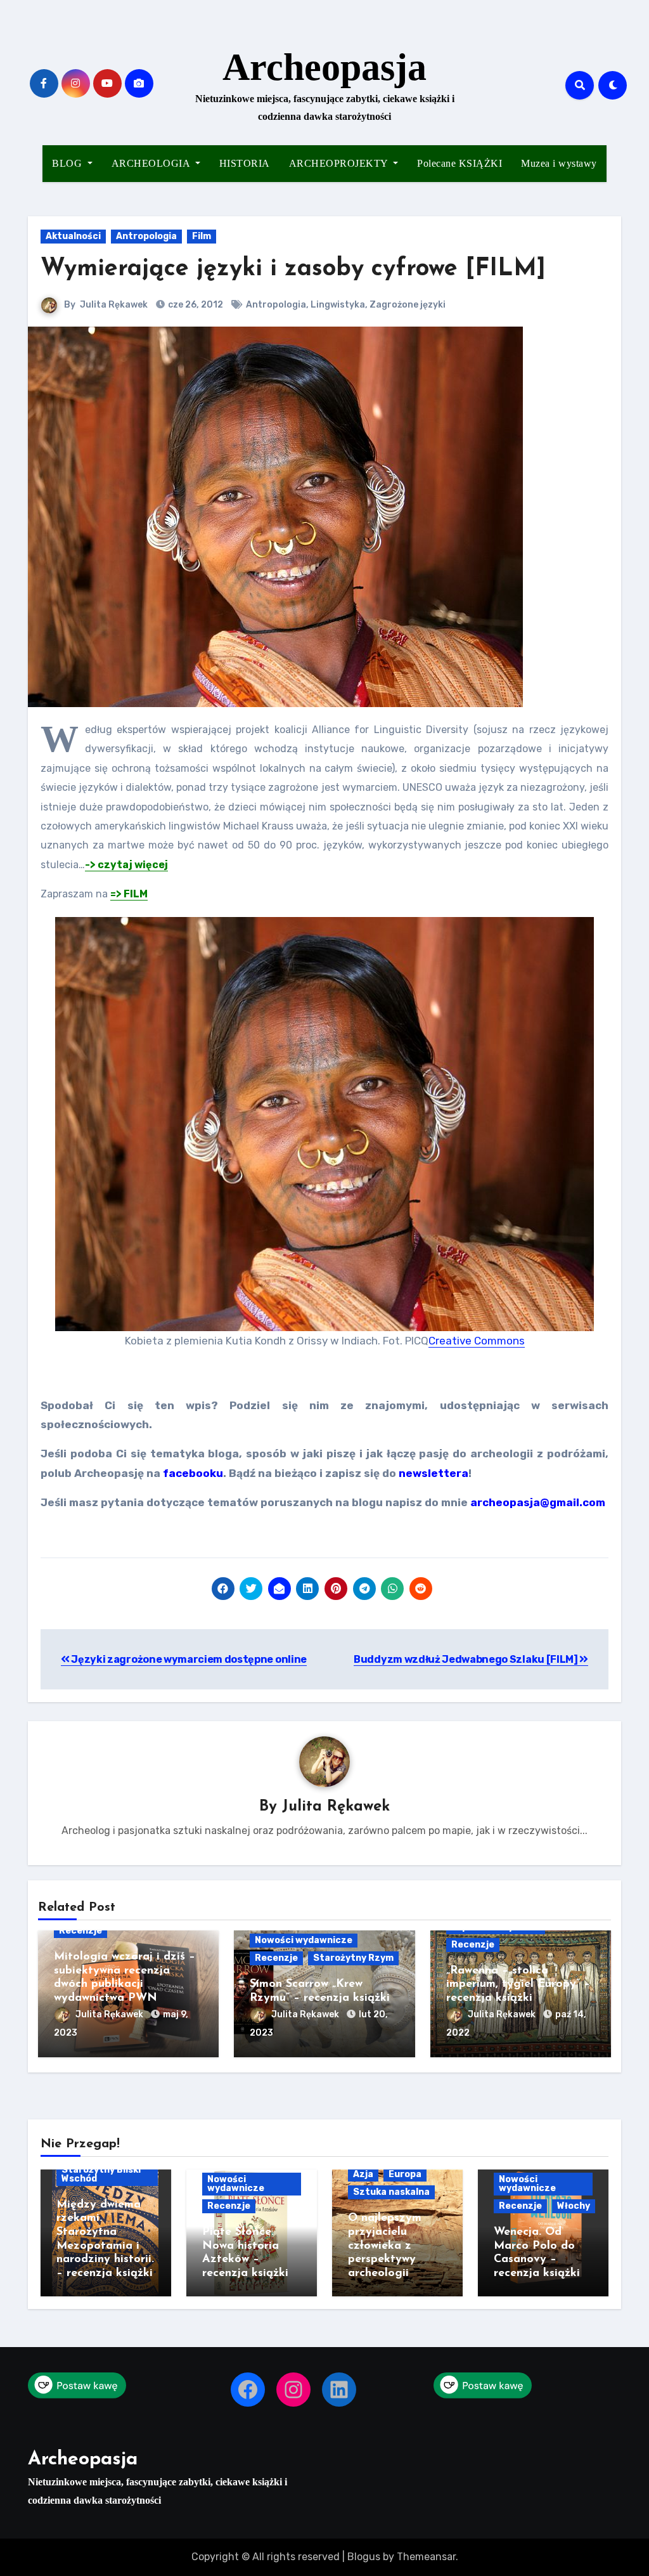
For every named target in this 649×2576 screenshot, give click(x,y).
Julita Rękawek (114, 305)
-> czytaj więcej (126, 865)
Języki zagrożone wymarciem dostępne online (188, 1659)
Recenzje (80, 1931)
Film (202, 236)
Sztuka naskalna (391, 2192)
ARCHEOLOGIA (152, 163)
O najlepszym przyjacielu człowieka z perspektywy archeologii (385, 2246)
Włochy (574, 2206)
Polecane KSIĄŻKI (459, 163)
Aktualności (73, 236)
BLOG (68, 163)
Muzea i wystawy (559, 163)
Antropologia (146, 236)
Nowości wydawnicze (304, 1940)
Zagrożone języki (408, 305)
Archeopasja (324, 67)
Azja (363, 2174)
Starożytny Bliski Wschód (101, 2174)
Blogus (364, 2557)
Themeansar (426, 2557)
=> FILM (129, 894)
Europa (405, 2174)
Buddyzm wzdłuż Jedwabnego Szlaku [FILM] (466, 1659)
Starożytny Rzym (353, 1958)
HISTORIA (245, 163)
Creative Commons (477, 1341)
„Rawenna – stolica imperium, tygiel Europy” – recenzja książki (518, 1985)
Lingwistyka (338, 305)
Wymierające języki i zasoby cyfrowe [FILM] (293, 269)
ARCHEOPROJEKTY (340, 163)
